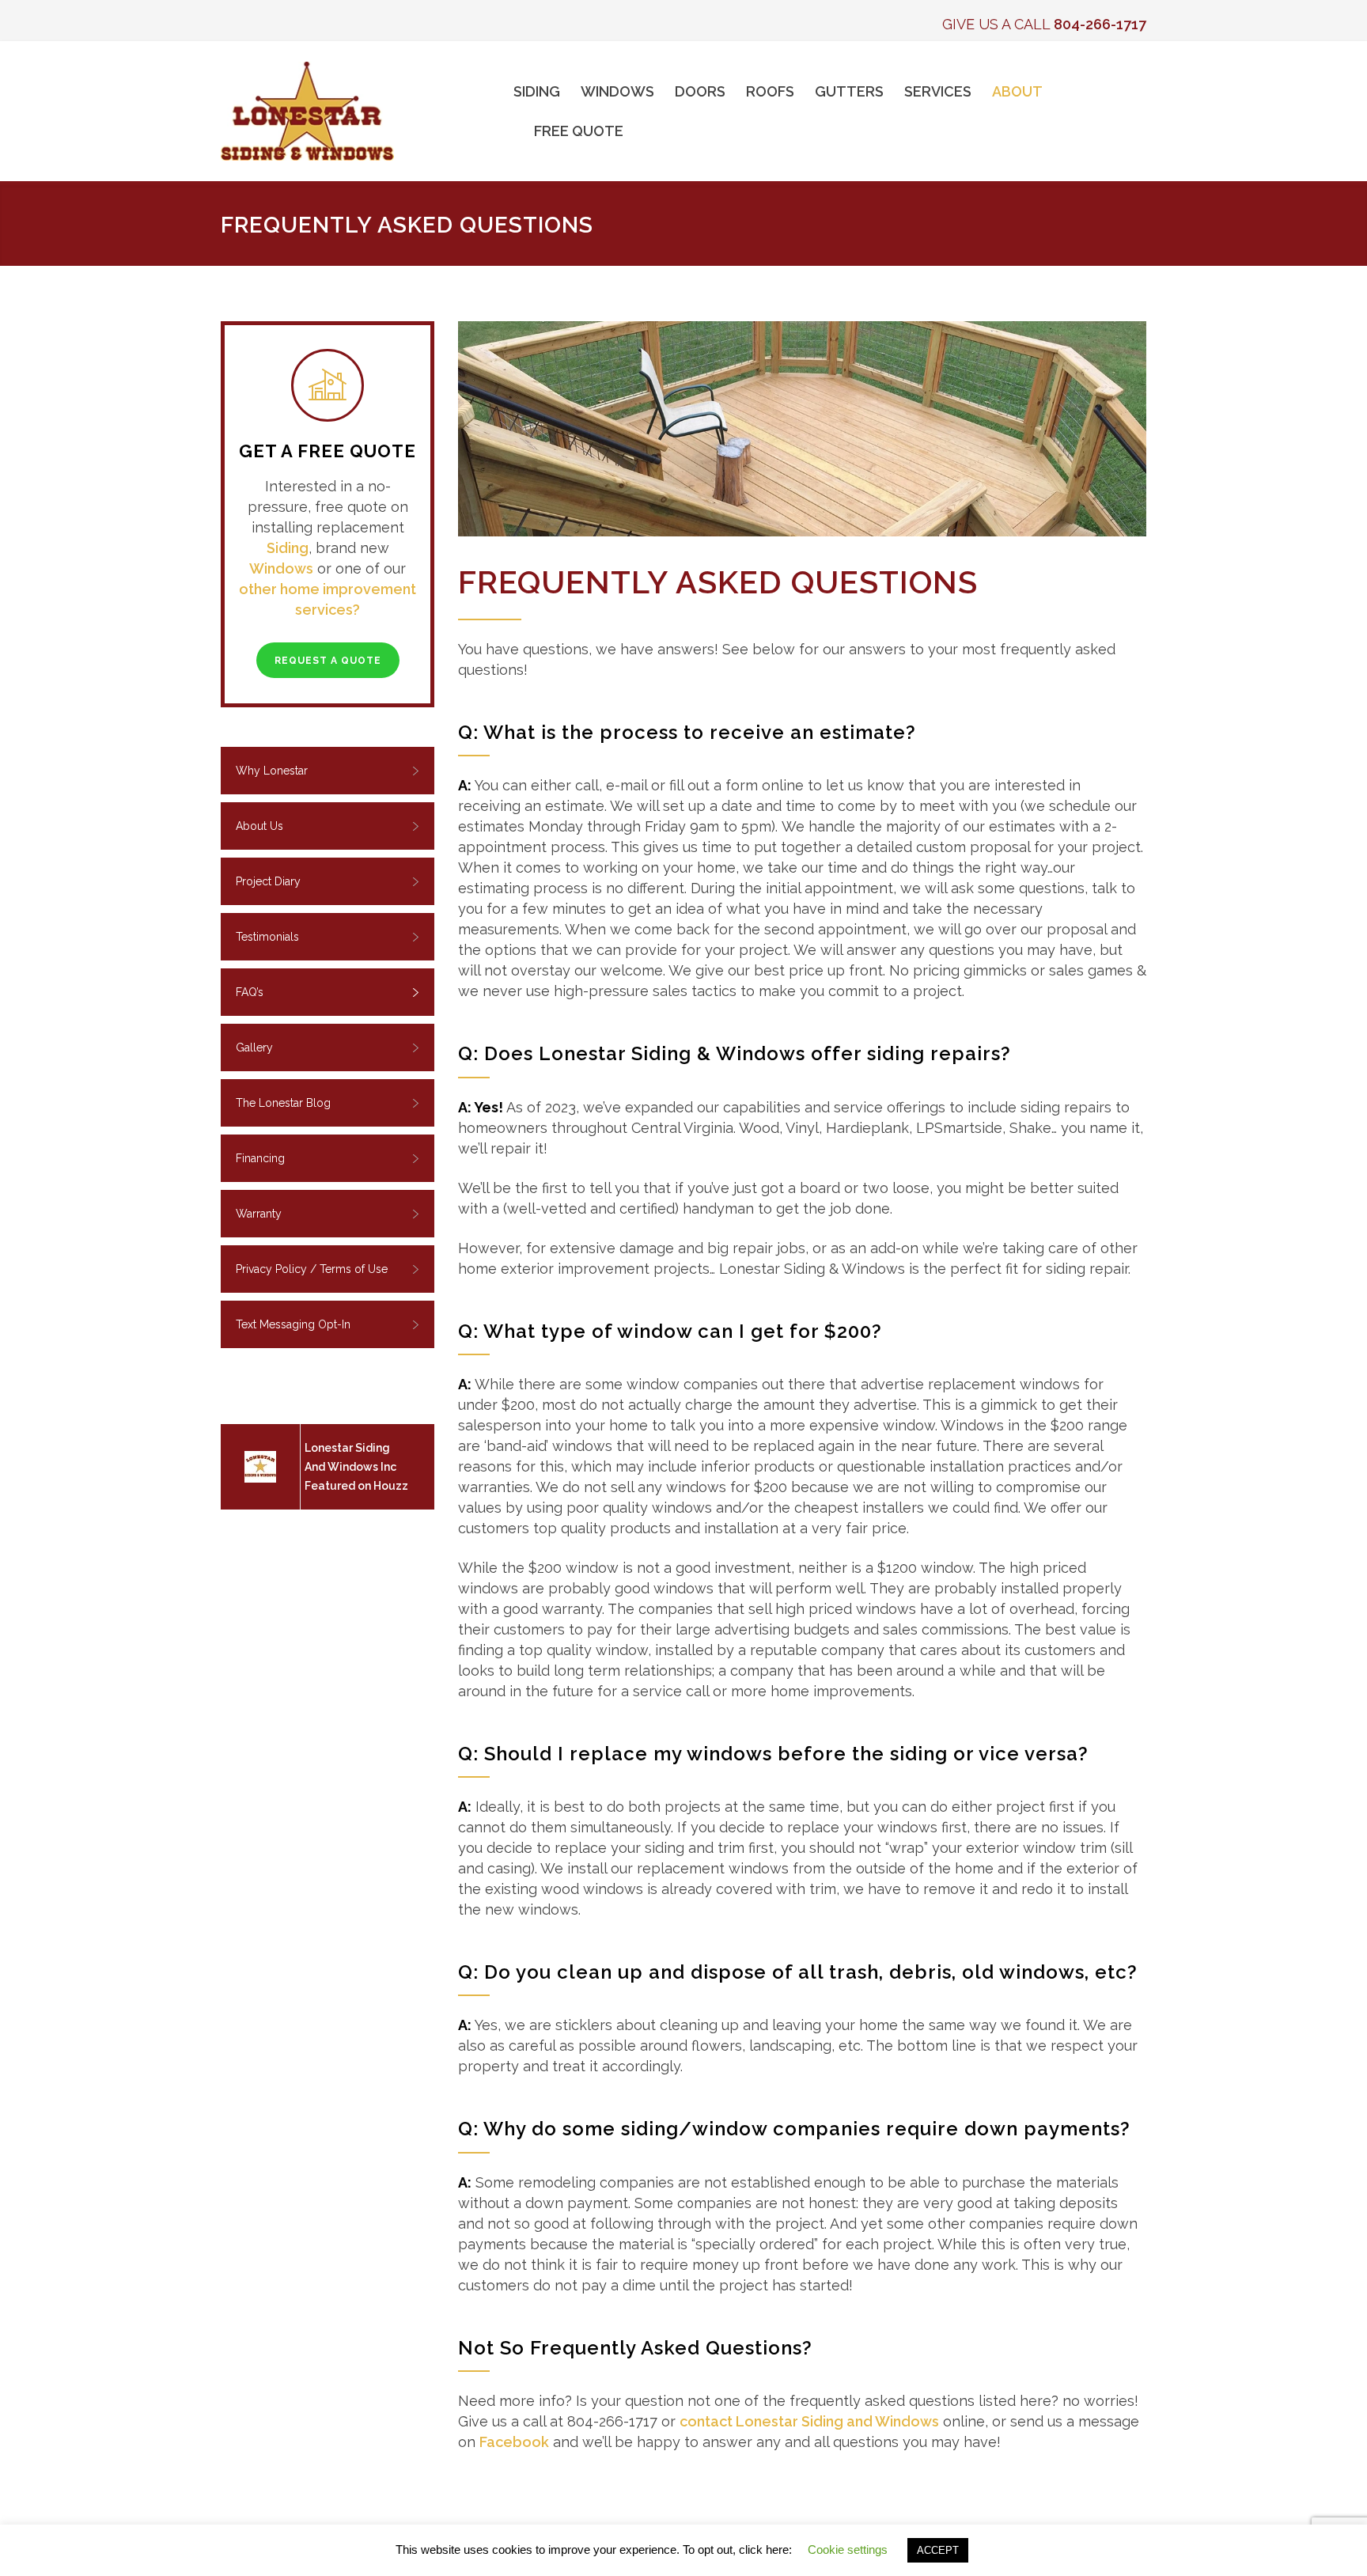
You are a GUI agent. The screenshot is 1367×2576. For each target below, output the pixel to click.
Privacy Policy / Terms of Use (312, 1269)
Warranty (259, 1214)
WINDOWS (617, 91)
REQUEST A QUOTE (328, 661)
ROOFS (770, 91)
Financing (260, 1158)
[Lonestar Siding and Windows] (367, 111)
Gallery (254, 1047)
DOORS (700, 91)
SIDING (537, 91)
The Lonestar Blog (283, 1103)
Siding (288, 548)
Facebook (514, 2442)
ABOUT (1017, 91)
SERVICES (938, 91)
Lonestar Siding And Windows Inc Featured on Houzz (356, 1467)
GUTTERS (849, 91)
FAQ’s (250, 992)
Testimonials (267, 937)
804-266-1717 (1100, 24)
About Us (259, 826)
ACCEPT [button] (938, 2550)
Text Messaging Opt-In (293, 1324)
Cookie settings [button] (848, 2549)
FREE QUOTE (579, 131)
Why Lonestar (272, 771)
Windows (281, 568)
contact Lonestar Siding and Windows (809, 2421)
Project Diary (268, 881)
